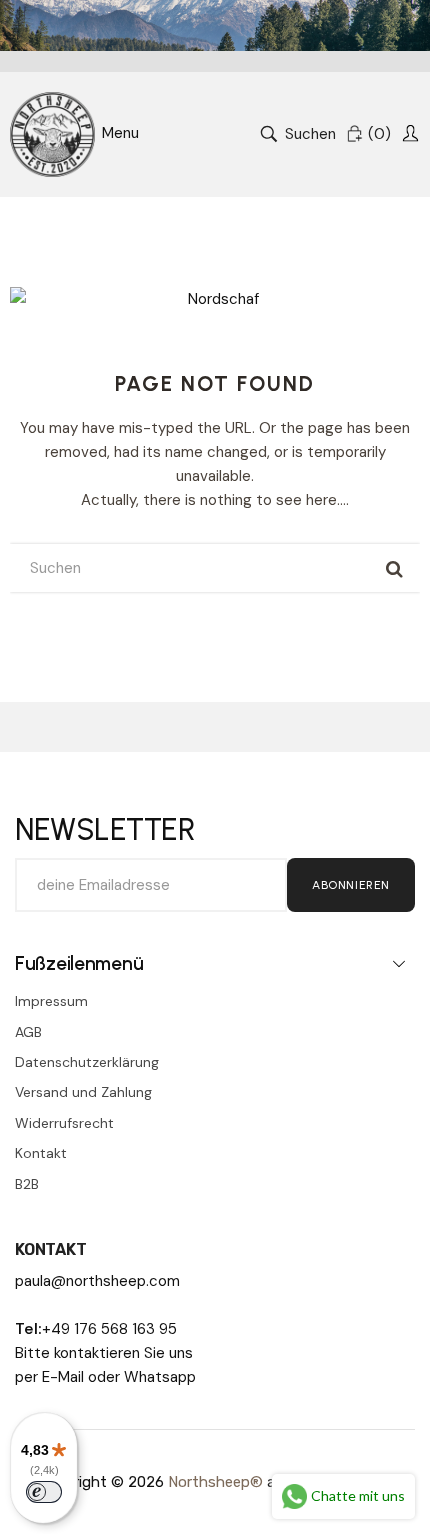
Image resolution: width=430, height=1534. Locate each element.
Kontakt (41, 1153)
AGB (28, 1032)
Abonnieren (351, 885)
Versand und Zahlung (83, 1092)
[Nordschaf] (52, 134)
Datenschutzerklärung (87, 1062)
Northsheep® (215, 1482)
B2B (27, 1184)
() (379, 134)
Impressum (51, 1001)
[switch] (44, 1492)
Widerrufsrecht (64, 1123)
